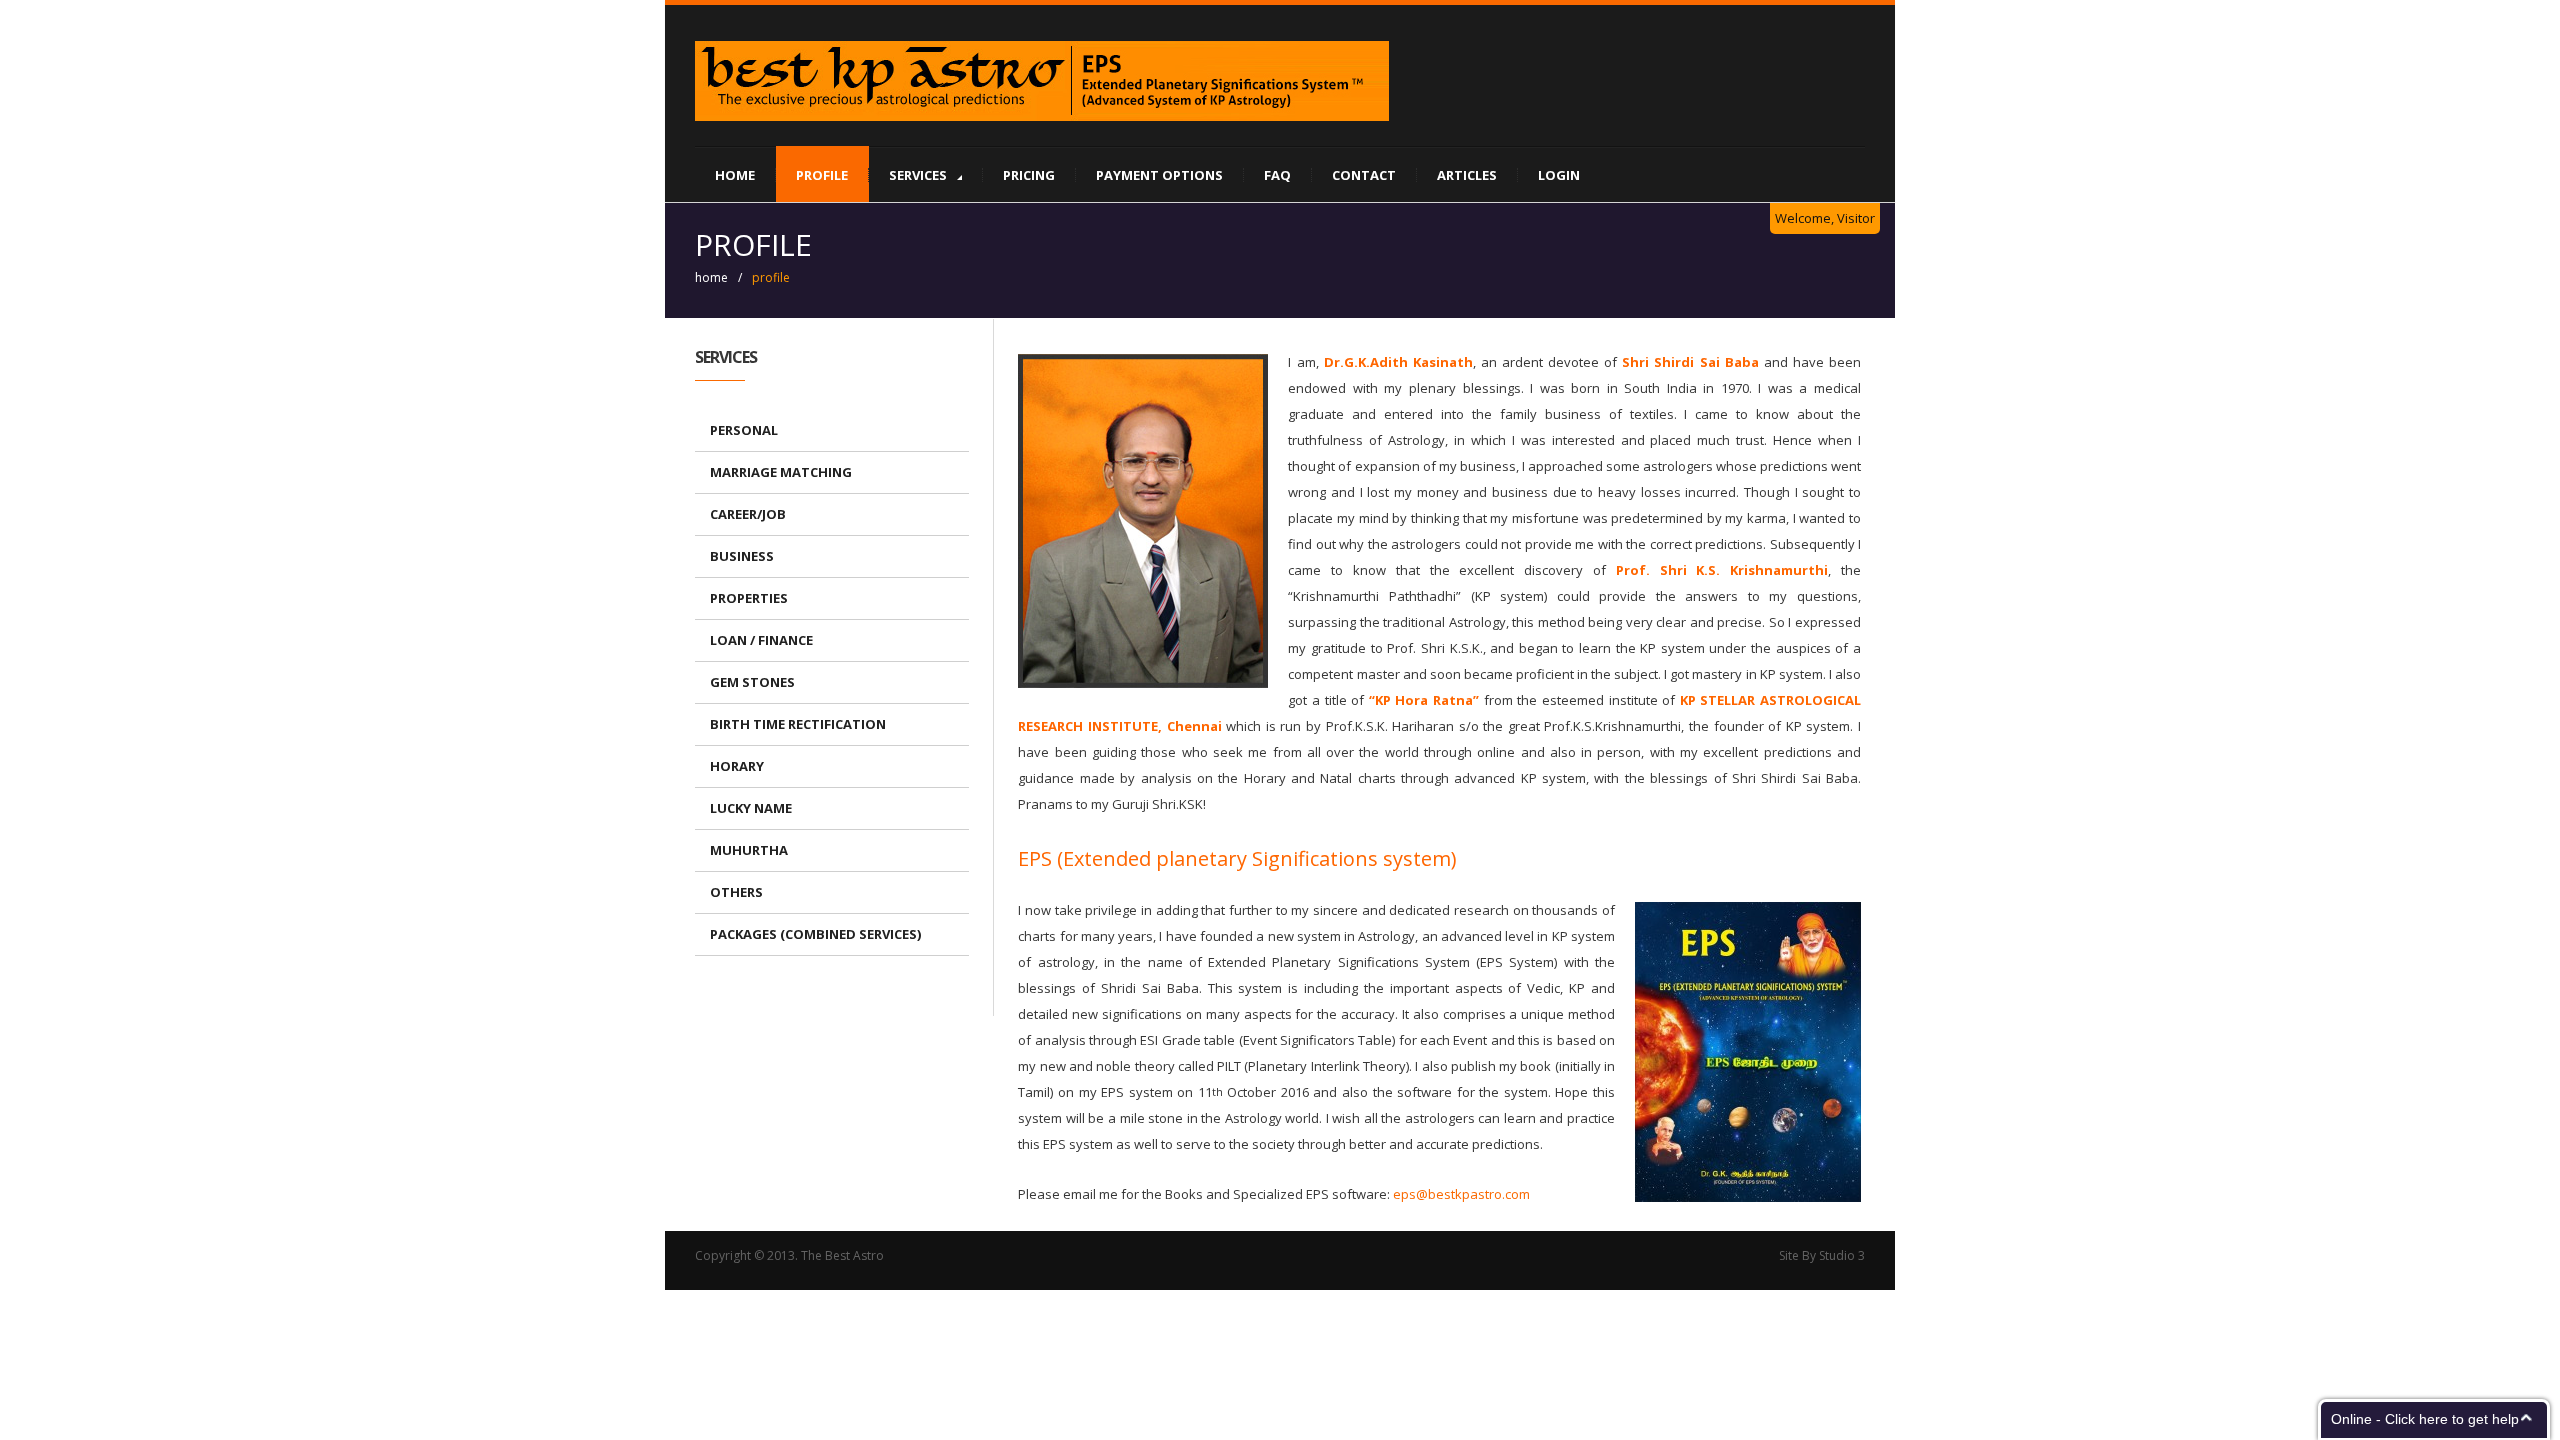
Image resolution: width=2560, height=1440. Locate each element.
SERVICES (918, 175)
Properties (749, 598)
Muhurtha (749, 850)
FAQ (1277, 175)
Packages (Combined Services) (815, 934)
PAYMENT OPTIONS (1159, 175)
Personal (744, 430)
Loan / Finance (761, 640)
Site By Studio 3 (1822, 1255)
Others (736, 892)
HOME (735, 175)
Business (742, 556)
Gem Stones (752, 682)
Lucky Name (751, 808)
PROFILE (822, 175)
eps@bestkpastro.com (1461, 1194)
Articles (1467, 175)
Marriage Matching (781, 472)
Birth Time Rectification (798, 724)
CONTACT (1364, 175)
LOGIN (1559, 175)
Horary (737, 766)
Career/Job (748, 514)
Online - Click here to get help (2425, 1419)
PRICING (1029, 175)
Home (711, 277)
